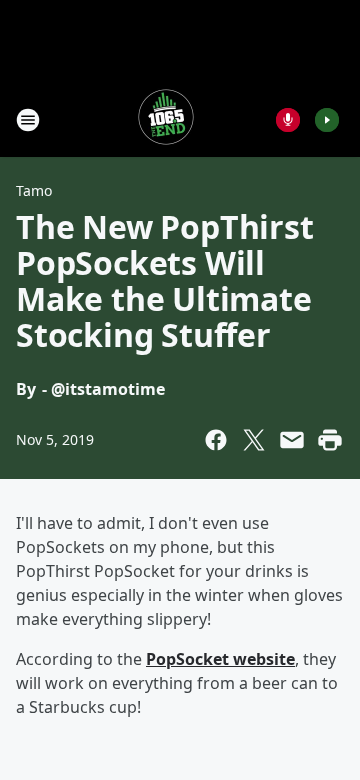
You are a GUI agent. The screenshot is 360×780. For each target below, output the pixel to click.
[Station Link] (166, 119)
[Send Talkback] (288, 120)
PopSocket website (220, 659)
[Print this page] (330, 440)
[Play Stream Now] (327, 120)
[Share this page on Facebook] (216, 440)
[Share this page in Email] (292, 440)
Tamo (34, 190)
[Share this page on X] (254, 440)
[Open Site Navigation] (28, 120)
